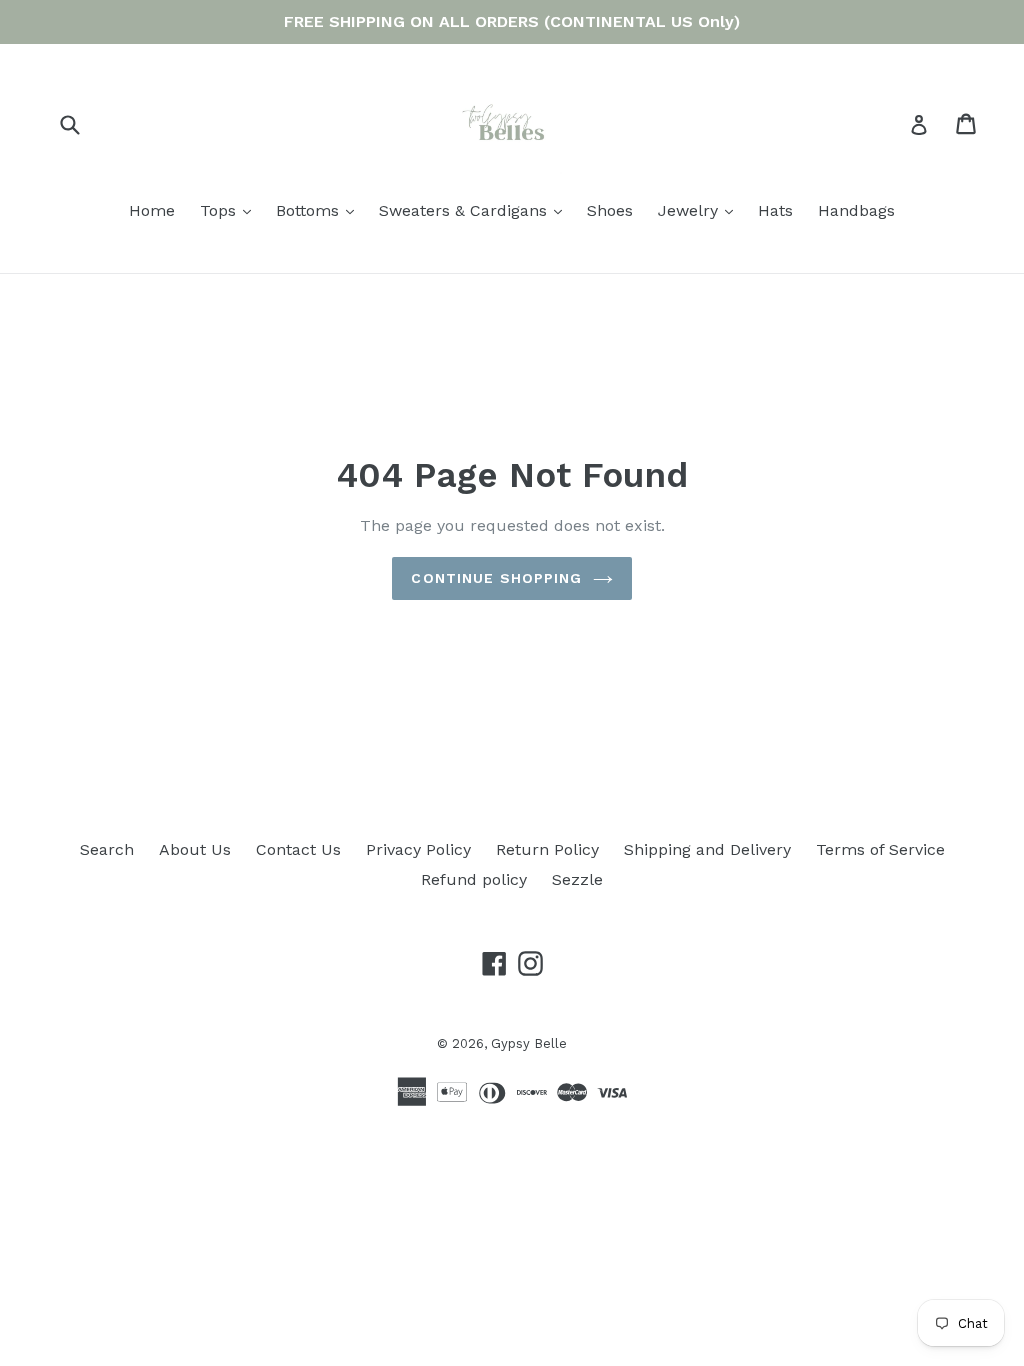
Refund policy (474, 879)
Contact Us (298, 849)
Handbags (856, 210)
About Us (195, 849)
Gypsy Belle (529, 1043)
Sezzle (577, 879)
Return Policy (547, 849)
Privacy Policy (418, 849)
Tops (230, 210)
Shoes (610, 210)
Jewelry (700, 210)
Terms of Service (880, 849)
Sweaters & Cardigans (475, 210)
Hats (775, 210)
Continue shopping (496, 578)
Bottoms (320, 210)
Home (152, 210)
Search (107, 849)
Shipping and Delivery (707, 849)
